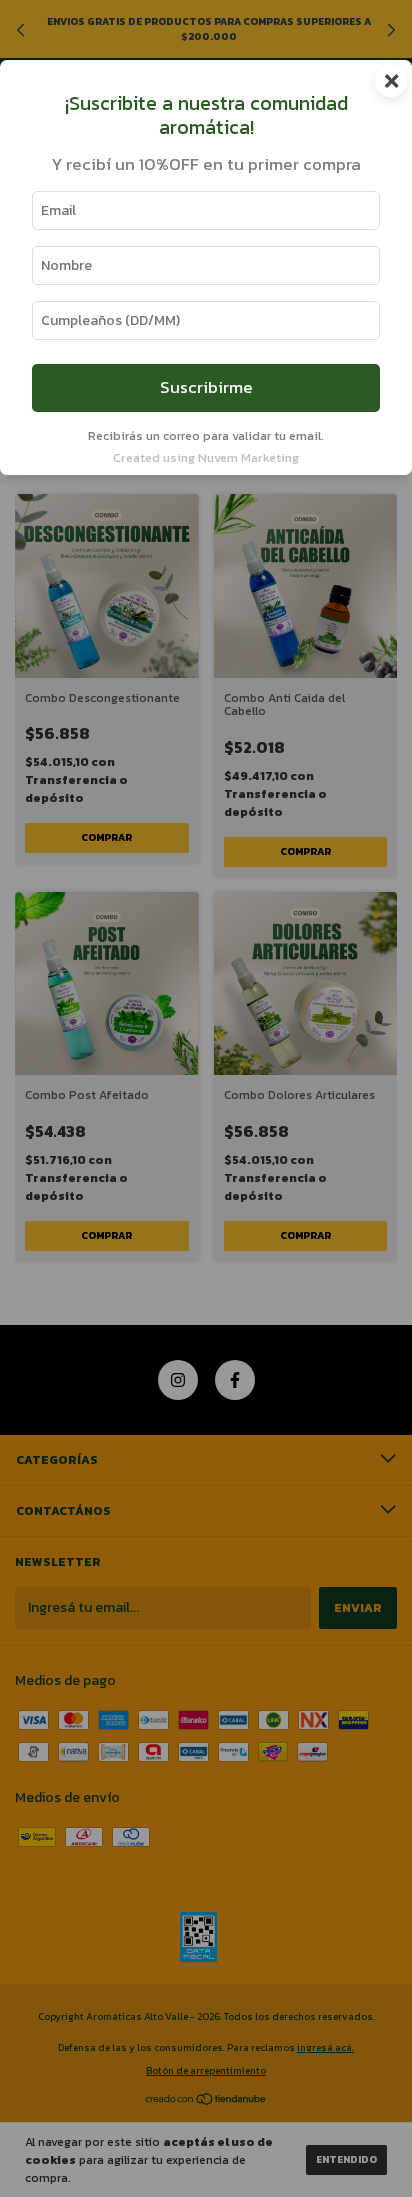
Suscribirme (206, 387)
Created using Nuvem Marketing (206, 457)
